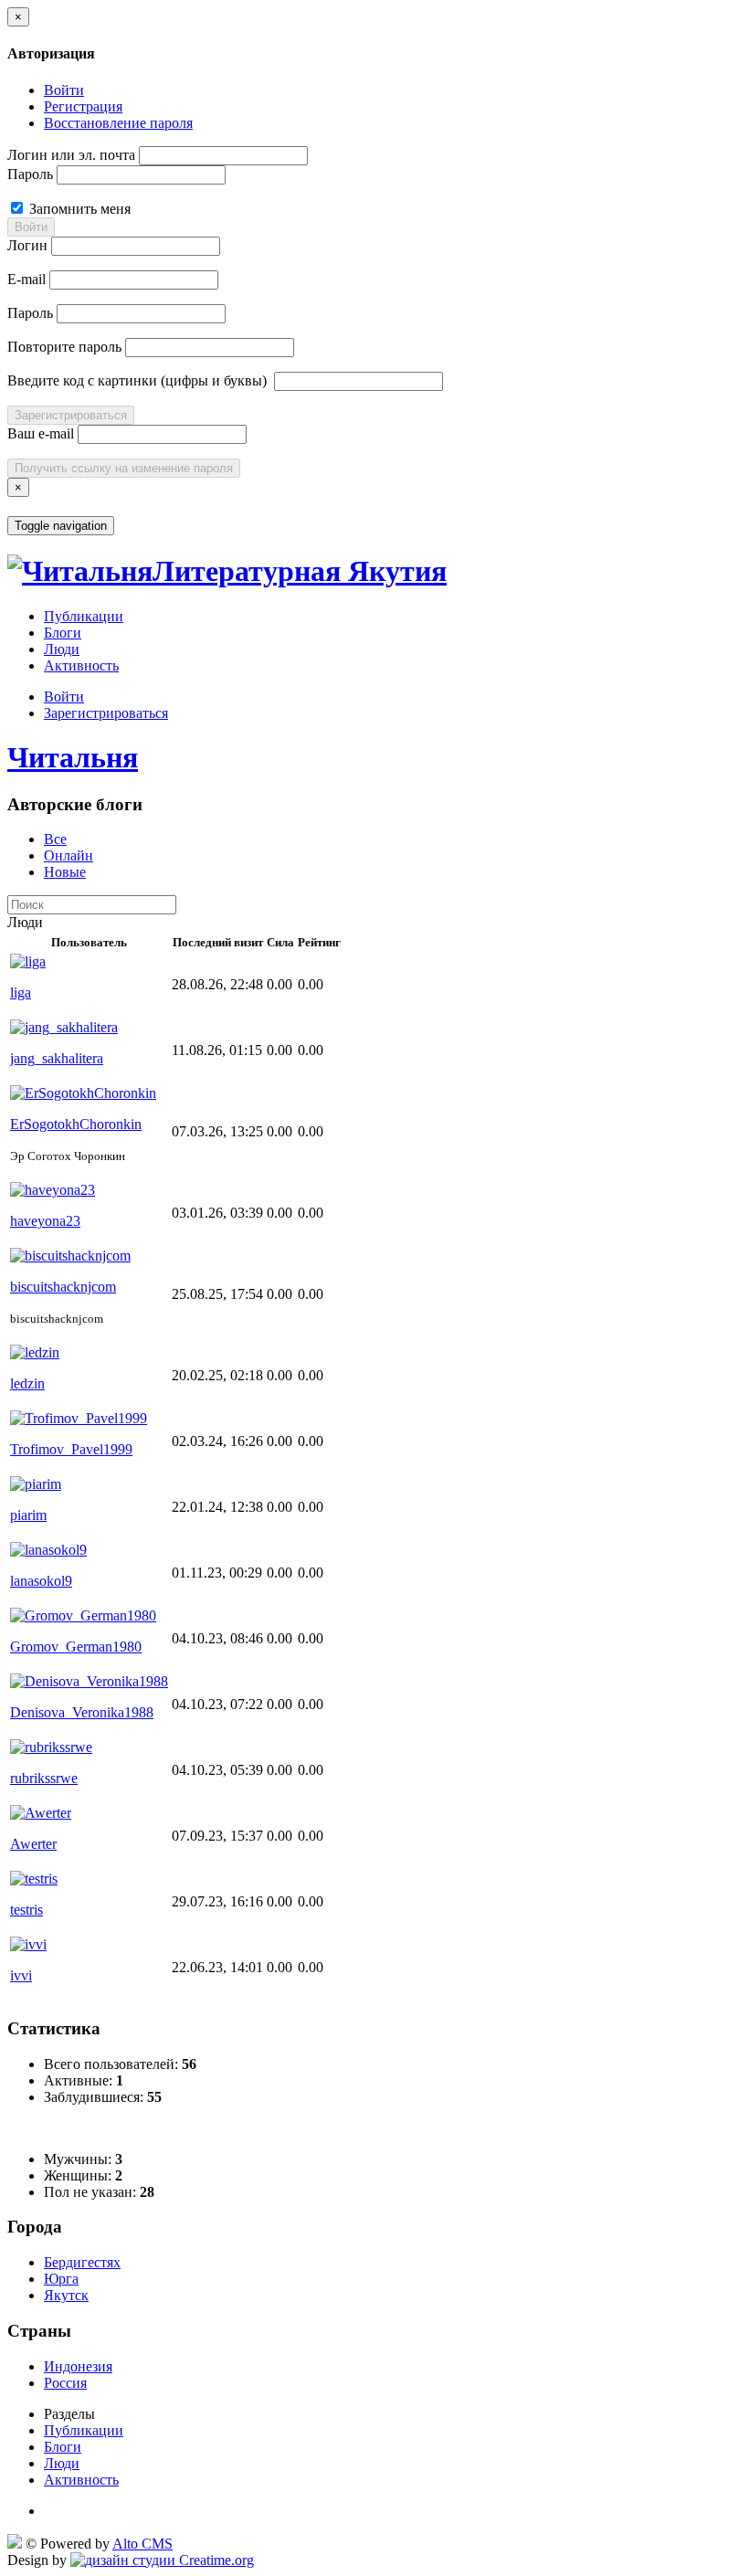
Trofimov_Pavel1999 (71, 1449)
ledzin (27, 1383)
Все (55, 839)
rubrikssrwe (44, 1778)
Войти (64, 90)
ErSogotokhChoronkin (76, 1124)
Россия (65, 2383)
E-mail (26, 279)
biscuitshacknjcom (63, 1287)
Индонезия (78, 2366)
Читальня (73, 757)
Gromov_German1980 (76, 1647)
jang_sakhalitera (57, 1058)
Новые (65, 872)
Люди (62, 649)
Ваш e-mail (41, 433)
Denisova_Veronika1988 (82, 1712)
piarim (28, 1515)
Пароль (30, 174)
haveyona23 (45, 1221)
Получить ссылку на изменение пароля (124, 468)
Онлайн (69, 855)
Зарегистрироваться (71, 415)
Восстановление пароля (118, 123)
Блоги (63, 633)
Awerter (33, 1844)
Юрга (61, 2279)
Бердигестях (82, 2262)
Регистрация (83, 106)
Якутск (66, 2295)
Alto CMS (142, 2544)
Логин (27, 245)
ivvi (21, 1975)
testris (26, 1910)
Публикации (84, 616)
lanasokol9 (41, 1581)
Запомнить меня (78, 209)
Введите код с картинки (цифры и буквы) (137, 380)
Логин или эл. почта (71, 155)
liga (21, 992)
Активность (81, 665)
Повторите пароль (64, 347)
